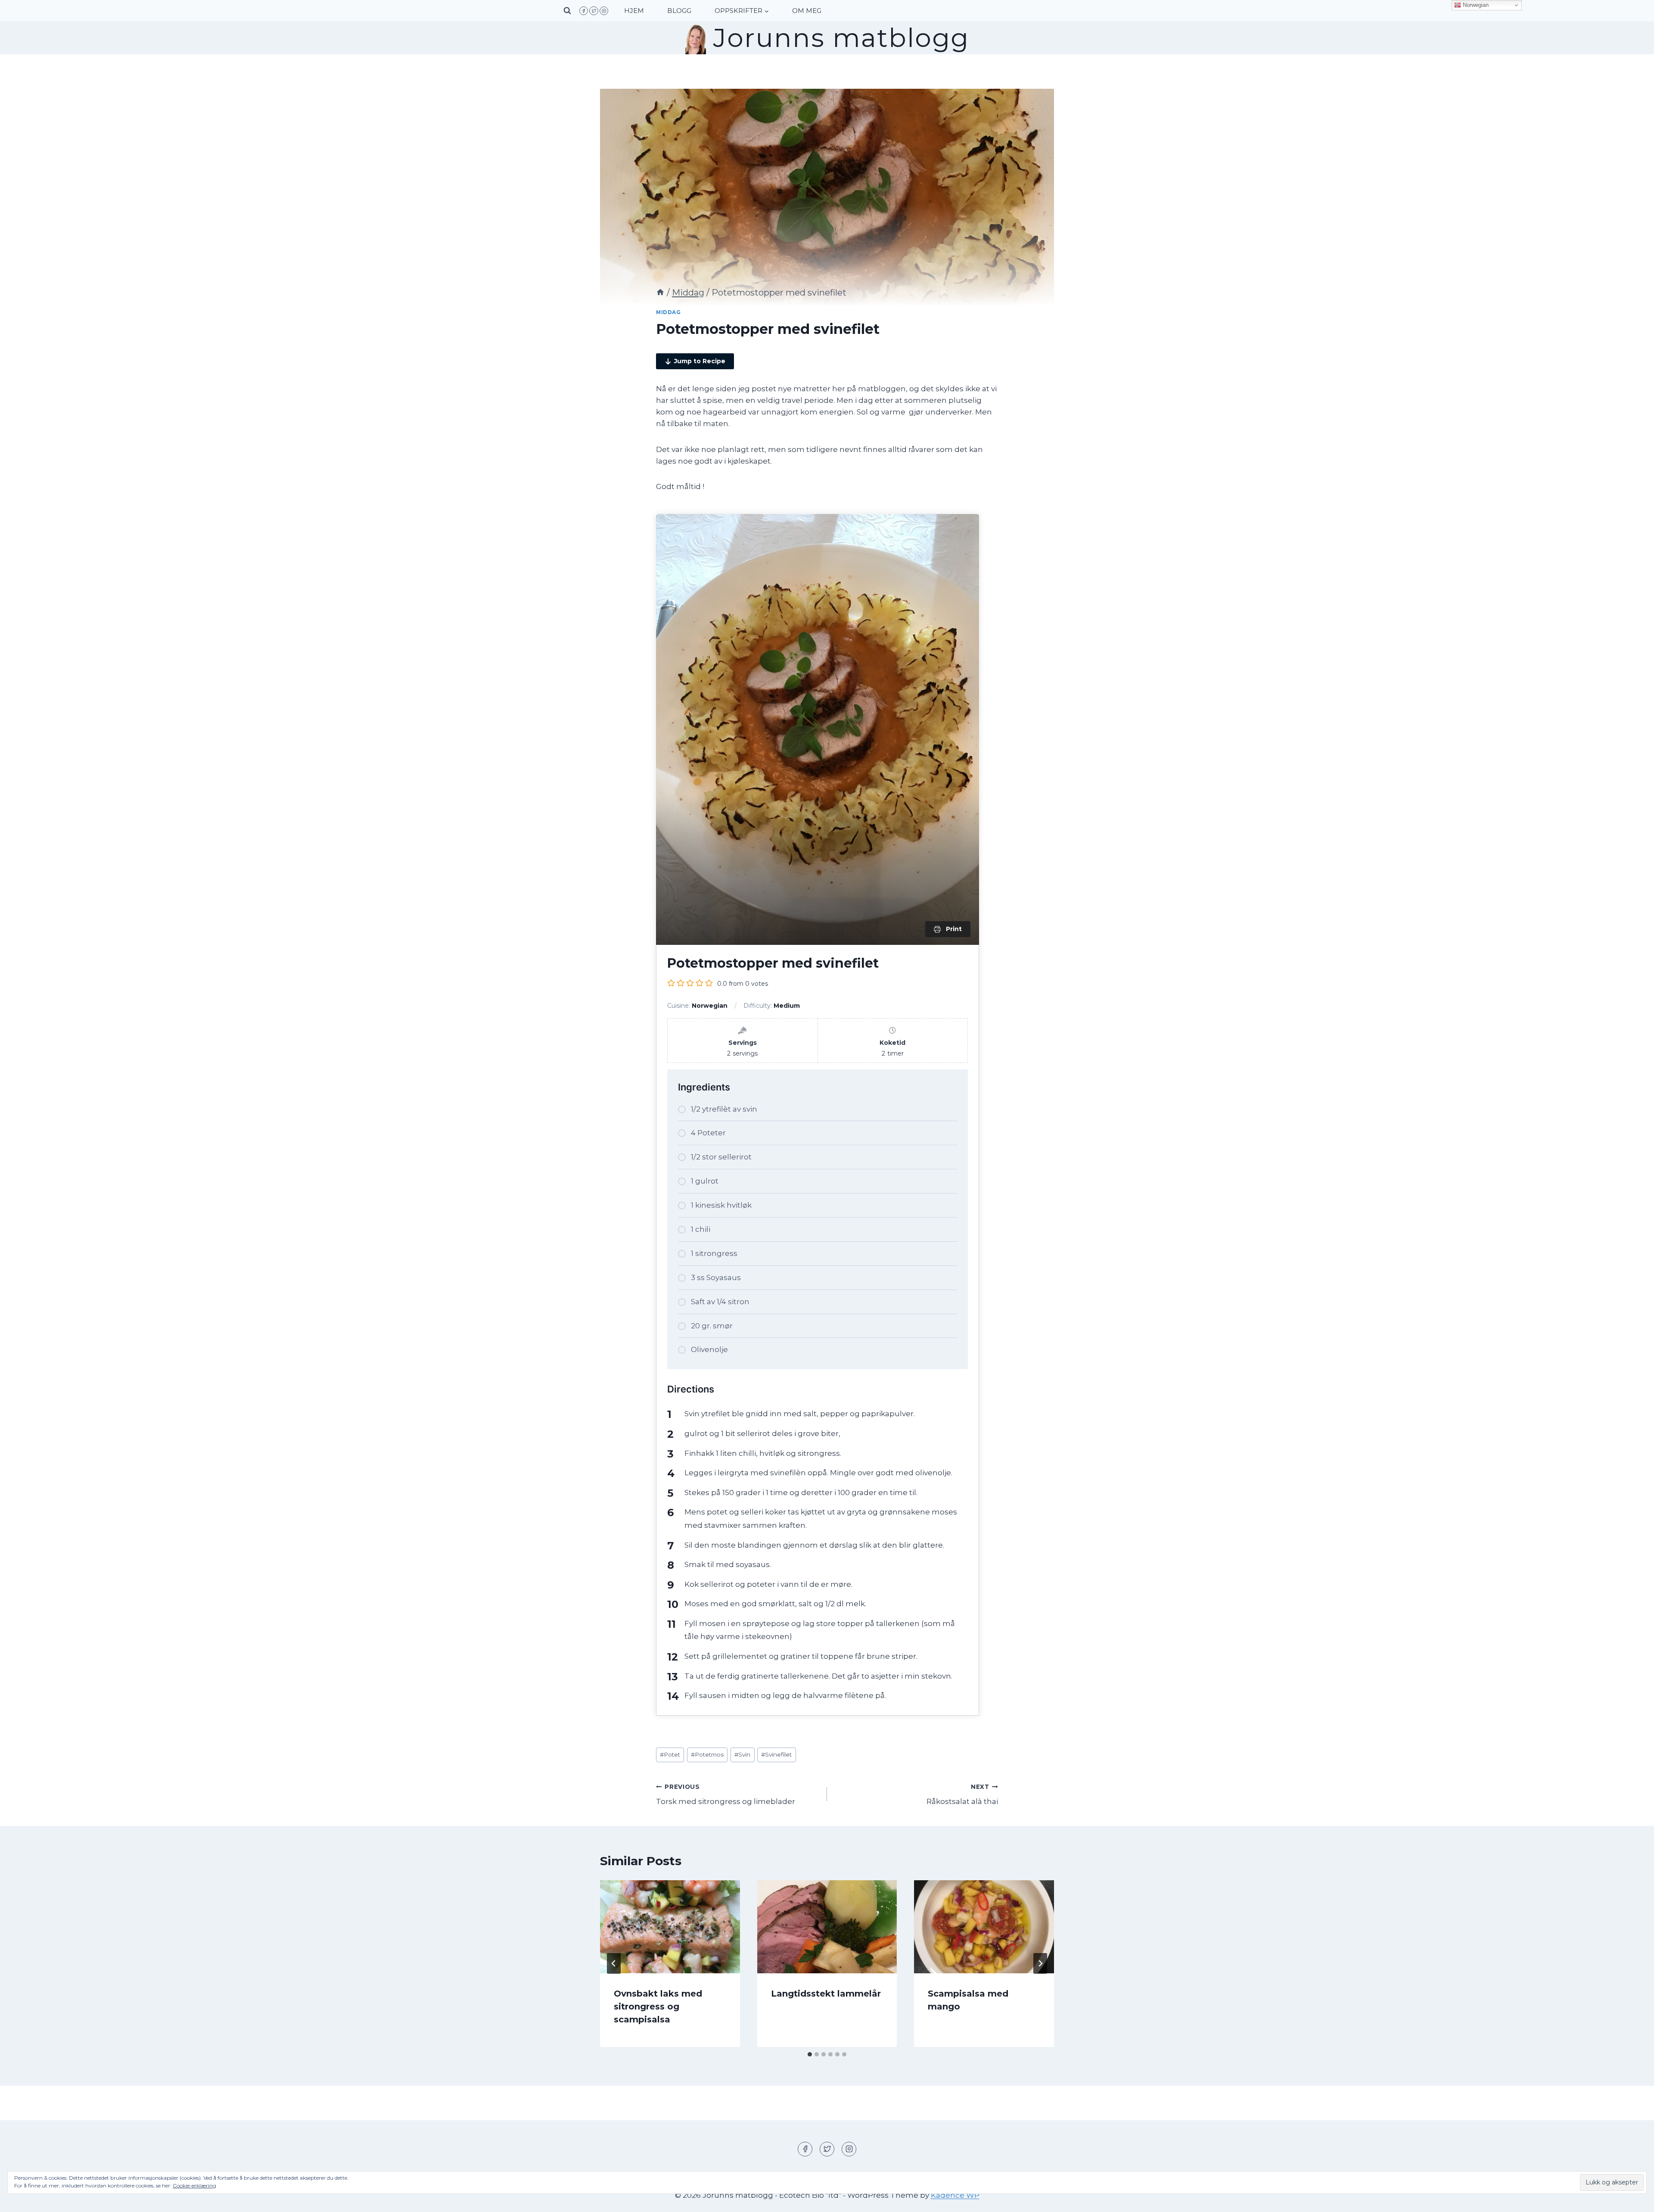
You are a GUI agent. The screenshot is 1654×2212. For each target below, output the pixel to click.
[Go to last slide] (614, 1963)
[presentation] (670, 1927)
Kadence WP (955, 2195)
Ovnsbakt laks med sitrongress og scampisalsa (658, 2006)
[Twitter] (594, 11)
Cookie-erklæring (194, 2186)
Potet (670, 1754)
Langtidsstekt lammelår (826, 1994)
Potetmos (707, 1754)
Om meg (807, 11)
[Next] (1040, 1963)
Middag (668, 312)
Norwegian (1475, 5)
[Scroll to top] (1632, 2199)
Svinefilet (776, 1754)
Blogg (679, 11)
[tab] (810, 2054)
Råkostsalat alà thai (962, 1795)
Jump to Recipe (700, 361)
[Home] (660, 293)
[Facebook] (584, 11)
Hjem (634, 11)
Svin (742, 1754)
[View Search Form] (567, 11)
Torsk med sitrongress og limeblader (726, 1795)
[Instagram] (604, 11)
